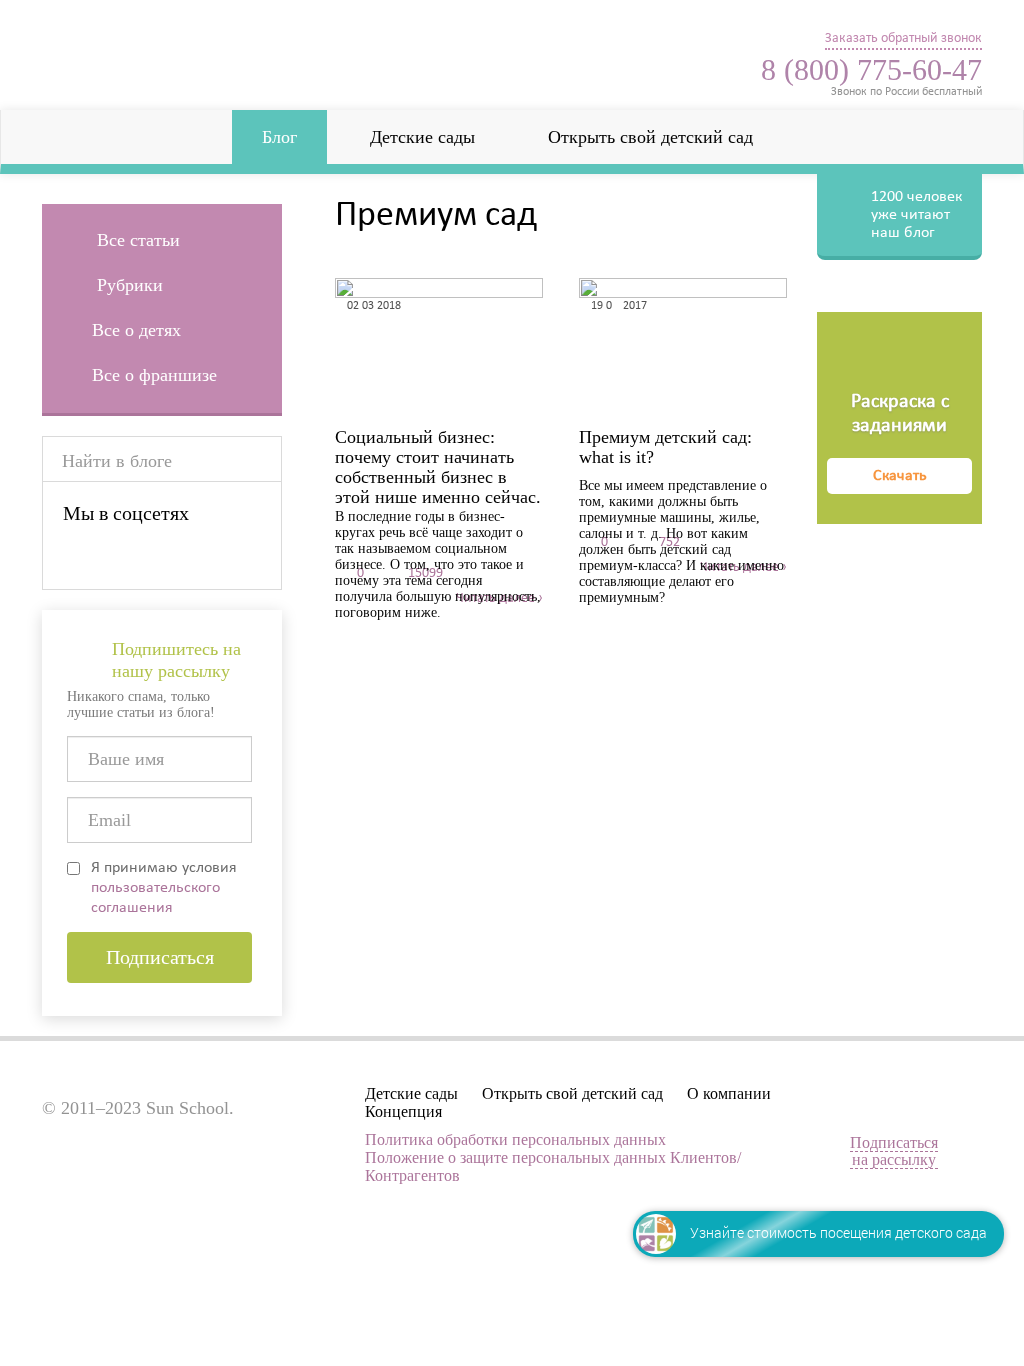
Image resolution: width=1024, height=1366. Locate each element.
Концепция (403, 1111)
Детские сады (422, 137)
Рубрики (127, 285)
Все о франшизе (154, 375)
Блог (279, 137)
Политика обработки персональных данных (515, 1139)
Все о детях (136, 330)
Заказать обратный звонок (903, 38)
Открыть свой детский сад (650, 137)
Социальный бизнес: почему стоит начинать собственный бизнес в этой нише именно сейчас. (438, 447)
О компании (729, 1093)
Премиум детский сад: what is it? (665, 447)
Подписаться (160, 957)
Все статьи (136, 240)
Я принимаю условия (164, 888)
